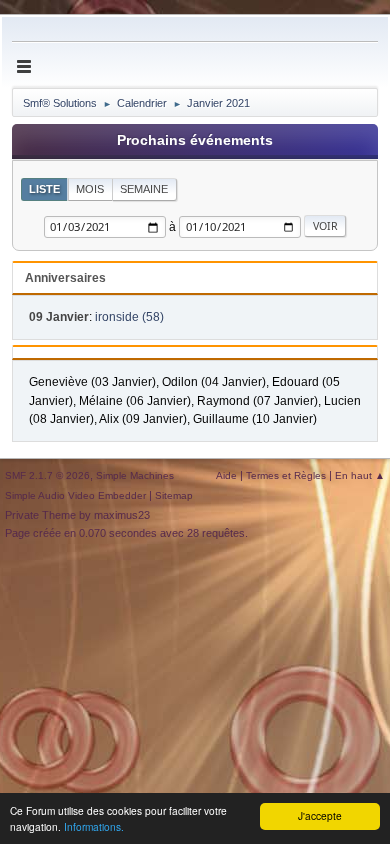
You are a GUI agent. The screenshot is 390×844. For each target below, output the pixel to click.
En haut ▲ (360, 475)
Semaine (144, 189)
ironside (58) (129, 317)
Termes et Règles (286, 475)
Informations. (94, 826)
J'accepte (320, 815)
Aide (226, 475)
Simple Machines (135, 475)
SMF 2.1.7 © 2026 (47, 475)
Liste (44, 189)
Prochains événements (195, 140)
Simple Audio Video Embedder (75, 495)
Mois (90, 189)
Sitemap (174, 495)
